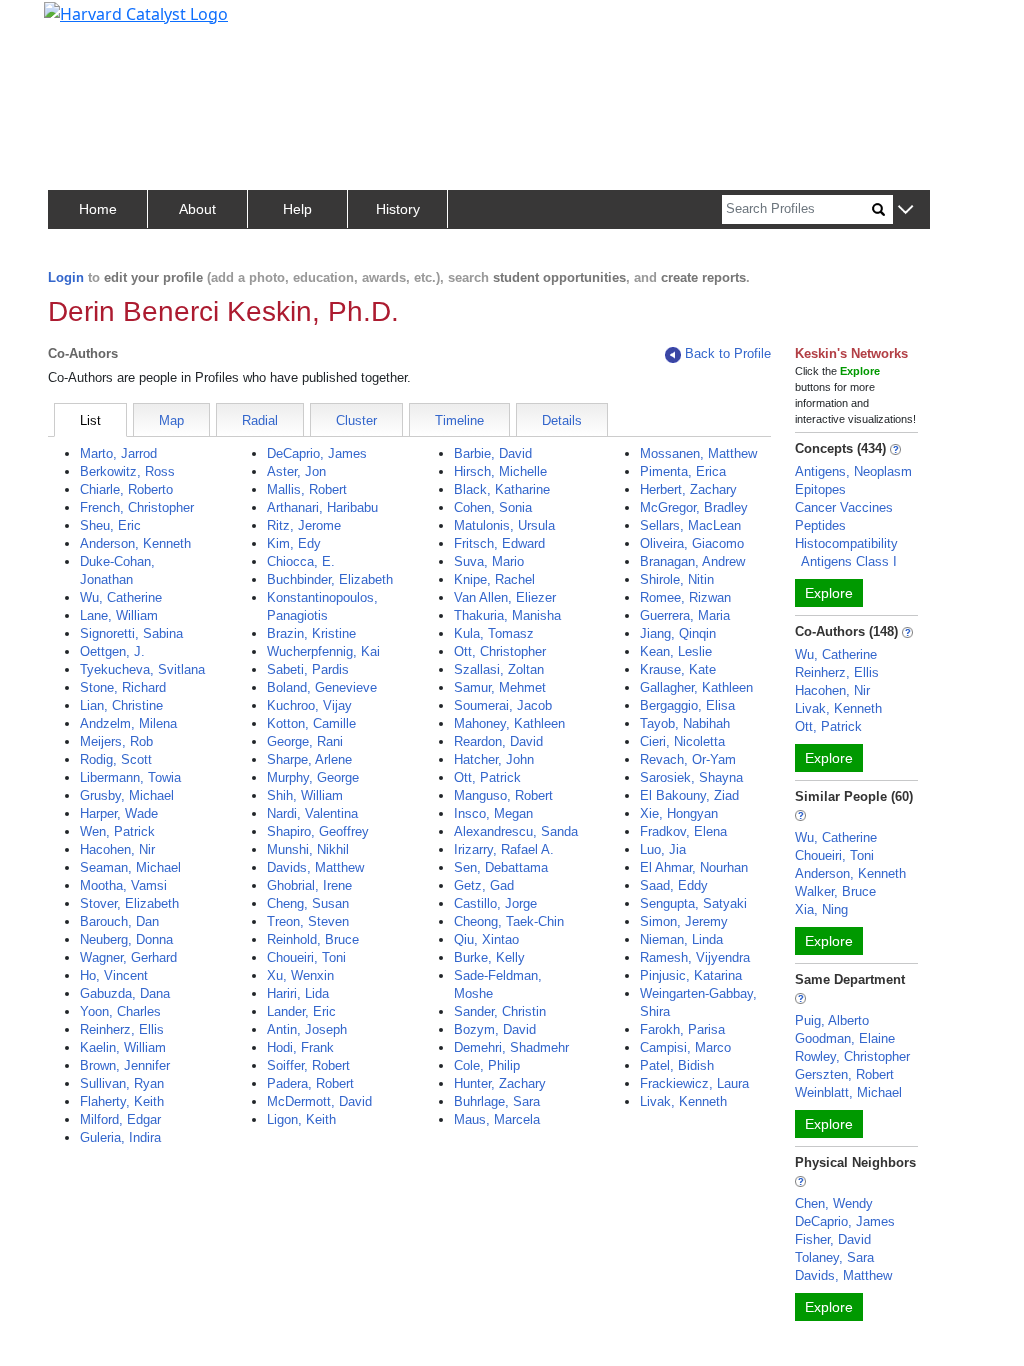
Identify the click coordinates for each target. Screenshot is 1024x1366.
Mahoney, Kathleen (509, 723)
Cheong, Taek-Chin (509, 921)
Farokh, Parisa (682, 1029)
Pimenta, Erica (683, 471)
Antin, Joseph (307, 1029)
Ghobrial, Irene (309, 885)
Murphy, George (313, 777)
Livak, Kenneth (683, 1101)
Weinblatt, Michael (848, 1092)
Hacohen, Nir (117, 849)
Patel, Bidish (677, 1065)
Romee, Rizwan (685, 597)
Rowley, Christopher (852, 1056)
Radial (260, 420)
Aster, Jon (296, 471)
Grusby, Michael (127, 795)
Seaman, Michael (130, 867)
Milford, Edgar (120, 1119)
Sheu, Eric (110, 525)
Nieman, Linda (681, 939)
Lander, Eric (301, 1011)
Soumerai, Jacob (503, 705)
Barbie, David (493, 453)
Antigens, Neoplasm (853, 471)
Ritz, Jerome (304, 525)
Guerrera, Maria (685, 615)
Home (98, 209)
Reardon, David (498, 741)
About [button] (197, 209)
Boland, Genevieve (322, 687)
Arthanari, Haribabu (322, 507)
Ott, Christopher (500, 651)
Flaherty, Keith (122, 1101)
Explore (829, 593)
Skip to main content (83, 24)
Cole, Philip (487, 1065)
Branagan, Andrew (692, 561)
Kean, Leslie (676, 651)
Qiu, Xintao (486, 939)
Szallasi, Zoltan (499, 669)
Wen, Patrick (117, 831)
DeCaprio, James (317, 453)
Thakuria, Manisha (507, 615)
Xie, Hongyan (679, 813)
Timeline (459, 420)
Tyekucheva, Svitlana (142, 669)
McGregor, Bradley (694, 507)
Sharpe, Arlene (309, 759)
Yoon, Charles (120, 1011)
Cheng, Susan (308, 903)
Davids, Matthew (315, 867)
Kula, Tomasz (494, 633)
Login (66, 277)
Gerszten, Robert (844, 1074)
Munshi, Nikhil (308, 849)
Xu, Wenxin (300, 975)
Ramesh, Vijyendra (695, 957)
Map (171, 420)
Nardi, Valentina (312, 813)
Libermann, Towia (130, 777)
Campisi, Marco (685, 1047)
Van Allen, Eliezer (505, 597)
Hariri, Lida (298, 993)
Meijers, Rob (116, 741)
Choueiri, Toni (306, 957)
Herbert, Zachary (688, 489)
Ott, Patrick (487, 777)
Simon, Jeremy (684, 921)
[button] (905, 210)
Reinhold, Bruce (313, 939)
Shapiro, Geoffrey (318, 831)
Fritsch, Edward (499, 543)
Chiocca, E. (301, 561)
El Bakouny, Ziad (689, 795)
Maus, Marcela (497, 1119)
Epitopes (820, 489)
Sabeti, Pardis (308, 669)
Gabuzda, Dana (125, 993)
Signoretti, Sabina (131, 633)
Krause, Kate (678, 669)
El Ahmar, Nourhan (694, 867)
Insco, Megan (493, 813)
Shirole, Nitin (677, 579)
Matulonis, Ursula (504, 525)
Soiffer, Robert (308, 1065)
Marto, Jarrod (118, 453)
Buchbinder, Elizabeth (330, 579)
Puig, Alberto (832, 1020)
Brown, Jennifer (125, 1065)
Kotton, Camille (311, 723)
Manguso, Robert (503, 795)
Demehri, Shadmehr (511, 1047)
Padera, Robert (310, 1083)
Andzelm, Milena (128, 723)
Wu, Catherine (121, 597)
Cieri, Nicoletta (682, 741)
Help (297, 209)
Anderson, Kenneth (135, 543)
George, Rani (305, 741)
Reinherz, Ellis (122, 1029)
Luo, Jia (663, 849)
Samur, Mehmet (500, 687)
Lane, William (119, 615)
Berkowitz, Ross (127, 471)
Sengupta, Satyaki (693, 903)
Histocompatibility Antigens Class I (846, 552)
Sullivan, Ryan (122, 1083)
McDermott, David (319, 1101)
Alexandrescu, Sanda (516, 831)
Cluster (356, 420)
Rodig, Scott (116, 759)
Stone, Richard (123, 687)
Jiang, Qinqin (678, 633)
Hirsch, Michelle (500, 471)
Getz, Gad (484, 885)
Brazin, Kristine (311, 633)
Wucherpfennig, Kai (323, 651)
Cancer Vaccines (844, 507)
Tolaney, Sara (834, 1257)
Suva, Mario (489, 561)
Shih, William (305, 795)
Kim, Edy (294, 543)
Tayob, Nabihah (685, 723)
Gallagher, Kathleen (696, 687)
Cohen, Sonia (493, 507)
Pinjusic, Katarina (691, 975)
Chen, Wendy (834, 1203)
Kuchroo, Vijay (309, 705)
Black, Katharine (502, 489)
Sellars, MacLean (690, 525)
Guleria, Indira (120, 1137)
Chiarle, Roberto (126, 489)
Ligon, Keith (301, 1119)
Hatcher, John (494, 759)
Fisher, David (833, 1239)
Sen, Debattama (501, 867)
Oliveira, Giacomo (692, 543)
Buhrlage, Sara (497, 1101)
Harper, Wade (119, 813)
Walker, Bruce (835, 891)
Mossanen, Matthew (698, 453)
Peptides (820, 525)
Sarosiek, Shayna (691, 777)
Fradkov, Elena (683, 831)
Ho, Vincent (114, 975)
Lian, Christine (121, 705)
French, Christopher (137, 507)
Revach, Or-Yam (688, 759)
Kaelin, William (123, 1047)
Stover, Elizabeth (129, 903)
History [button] (398, 209)
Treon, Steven (308, 921)
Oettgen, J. (112, 651)
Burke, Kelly (489, 957)
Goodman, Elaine (845, 1038)
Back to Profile (728, 353)
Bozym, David (495, 1029)
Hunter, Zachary (500, 1083)
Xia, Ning (821, 909)
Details (562, 420)
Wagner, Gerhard (128, 957)
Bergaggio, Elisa (687, 705)
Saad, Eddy (674, 885)
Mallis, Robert (307, 489)
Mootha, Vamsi (123, 885)
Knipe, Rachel (494, 579)
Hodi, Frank (300, 1047)
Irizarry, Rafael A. (504, 849)
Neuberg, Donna (126, 939)
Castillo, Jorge (495, 903)
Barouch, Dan (119, 921)
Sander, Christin (500, 1011)
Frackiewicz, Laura (694, 1083)
